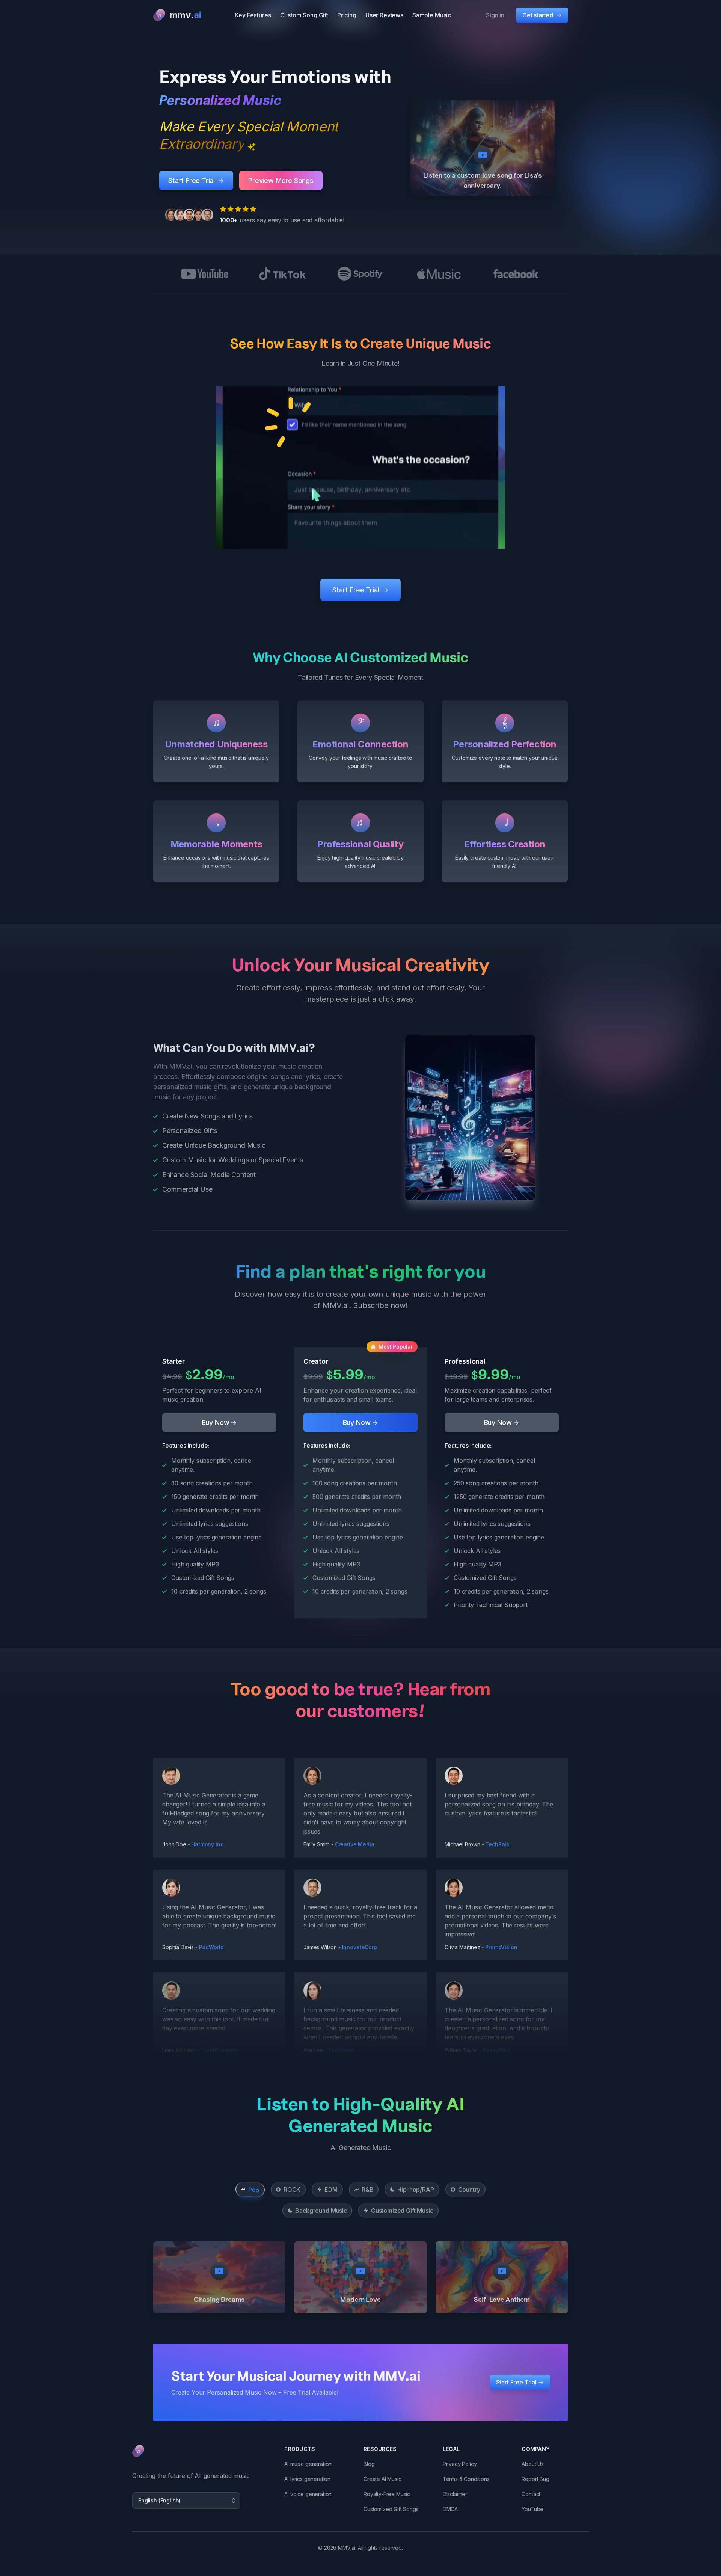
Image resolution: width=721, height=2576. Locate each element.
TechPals (497, 1844)
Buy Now (219, 1422)
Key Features (253, 15)
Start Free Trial (196, 180)
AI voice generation (308, 2494)
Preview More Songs (281, 180)
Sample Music (432, 15)
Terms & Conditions (466, 2479)
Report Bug (535, 2479)
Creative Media (355, 1844)
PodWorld (211, 1947)
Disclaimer (455, 2494)
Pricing (347, 15)
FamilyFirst (497, 2050)
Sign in (495, 15)
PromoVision (501, 1947)
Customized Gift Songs (391, 2509)
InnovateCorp (360, 1947)
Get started (542, 15)
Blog (369, 2464)
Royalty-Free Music (387, 2494)
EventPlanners (219, 2050)
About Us (533, 2464)
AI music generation (308, 2464)
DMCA (450, 2509)
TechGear (341, 2050)
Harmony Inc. (208, 1844)
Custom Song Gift (304, 15)
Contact (531, 2494)
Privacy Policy (460, 2464)
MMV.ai (347, 2548)
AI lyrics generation (307, 2479)
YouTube (532, 2509)
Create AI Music (382, 2479)
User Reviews (384, 15)
